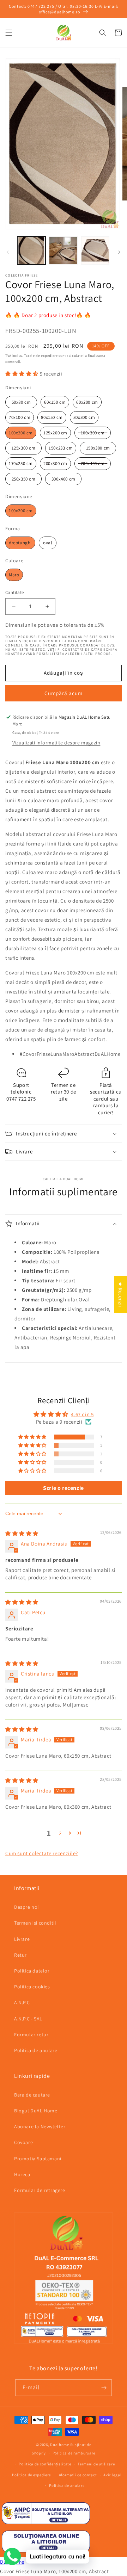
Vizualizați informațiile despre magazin (56, 743)
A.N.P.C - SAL (28, 2019)
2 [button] (60, 1833)
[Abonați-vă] (104, 2388)
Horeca (22, 2174)
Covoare (23, 2142)
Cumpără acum (64, 693)
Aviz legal (112, 2475)
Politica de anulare (36, 2050)
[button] (9, 33)
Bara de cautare (32, 2095)
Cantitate (15, 592)
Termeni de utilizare (96, 2464)
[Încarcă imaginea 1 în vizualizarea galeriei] (31, 250)
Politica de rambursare (74, 2453)
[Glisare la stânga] (8, 252)
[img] (22, 1533)
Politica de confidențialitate (45, 2464)
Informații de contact (77, 2475)
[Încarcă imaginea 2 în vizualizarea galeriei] (63, 250)
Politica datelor (32, 1971)
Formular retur (31, 2035)
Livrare (22, 1939)
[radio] (21, 402)
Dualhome (60, 2445)
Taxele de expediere (41, 356)
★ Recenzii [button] (120, 1295)
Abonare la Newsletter (40, 2126)
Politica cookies (32, 1987)
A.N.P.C (22, 2002)
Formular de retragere (40, 2190)
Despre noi (26, 1907)
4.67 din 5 (82, 1414)
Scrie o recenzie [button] (64, 1488)
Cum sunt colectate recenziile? (42, 1853)
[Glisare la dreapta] (119, 252)
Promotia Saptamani (38, 2159)
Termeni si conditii (35, 1923)
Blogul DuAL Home (36, 2111)
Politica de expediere (31, 2475)
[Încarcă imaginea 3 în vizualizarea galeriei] (95, 250)
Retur (20, 1955)
